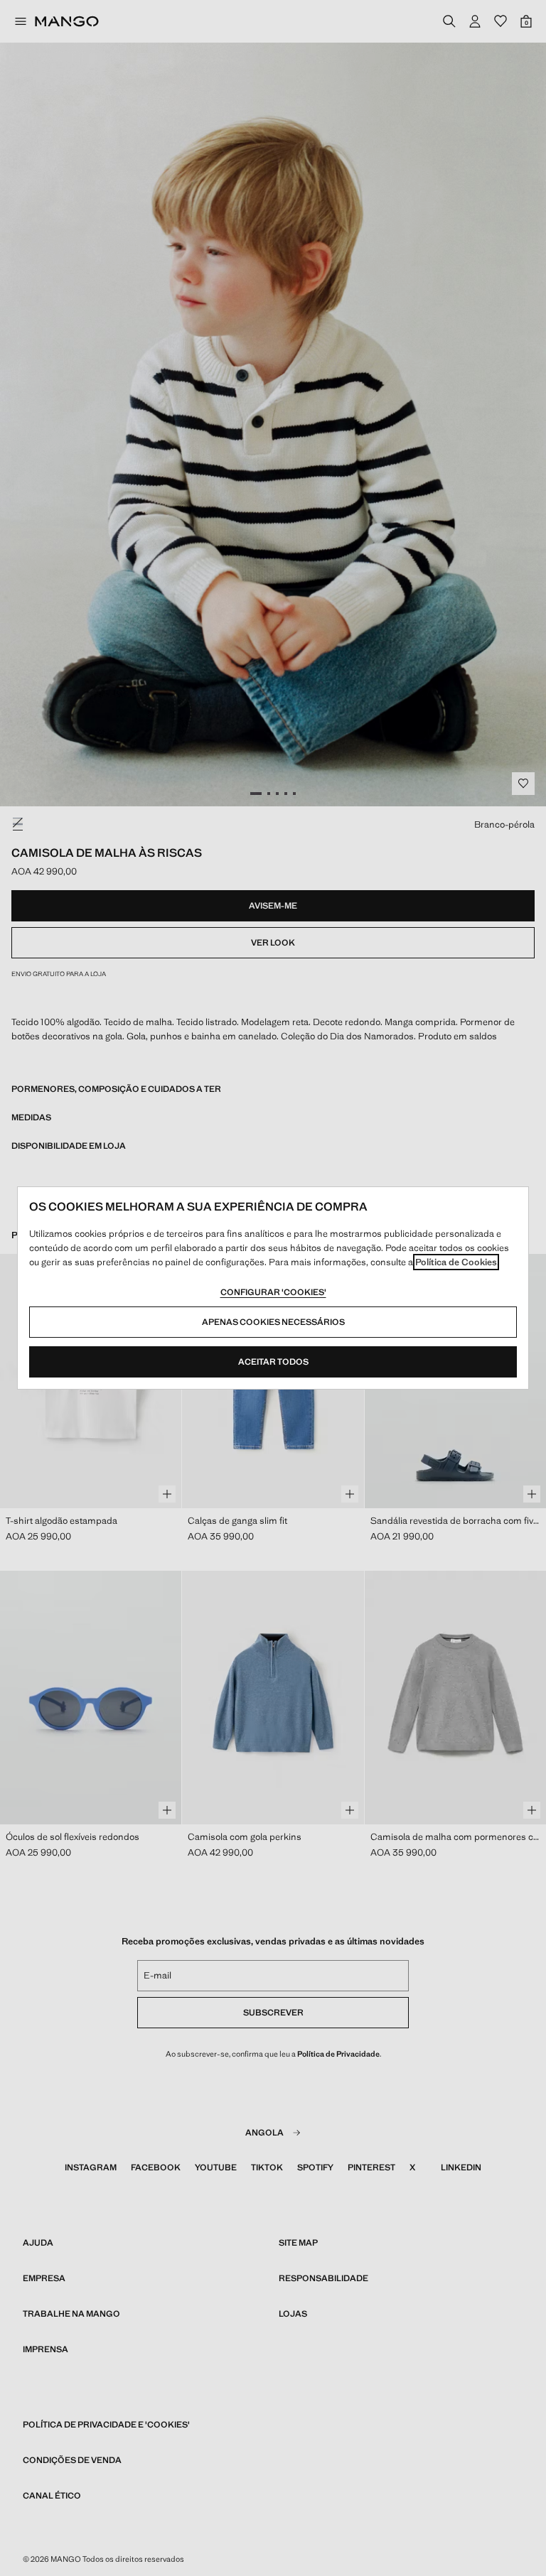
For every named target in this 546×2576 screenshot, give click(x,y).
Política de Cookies (456, 1262)
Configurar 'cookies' (273, 1292)
